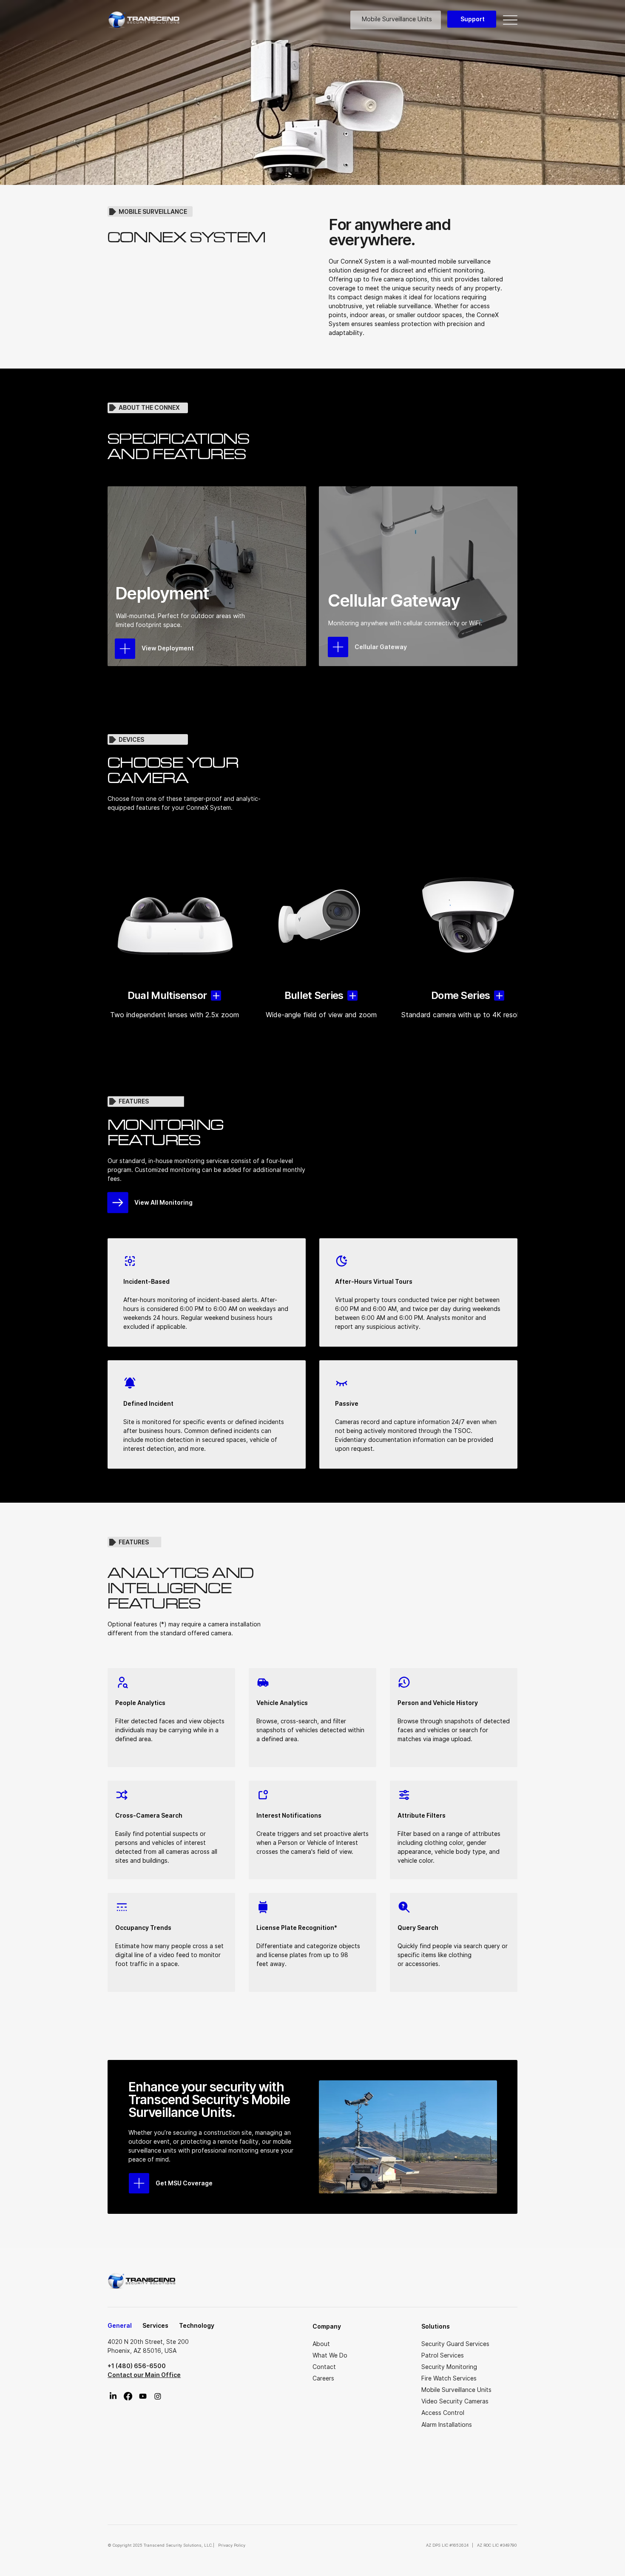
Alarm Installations (447, 2424)
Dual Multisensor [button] (167, 995)
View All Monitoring (163, 1202)
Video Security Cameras (455, 2401)
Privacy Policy (231, 2545)
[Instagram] (158, 2396)
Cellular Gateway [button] (381, 647)
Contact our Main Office (144, 2375)
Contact (324, 2367)
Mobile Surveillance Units (456, 2390)
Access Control (443, 2413)
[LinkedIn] (113, 2396)
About (321, 2344)
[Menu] (510, 20)
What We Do (330, 2355)
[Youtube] (143, 2396)
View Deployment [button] (168, 648)
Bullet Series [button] (314, 995)
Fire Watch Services (449, 2378)
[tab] (120, 2326)
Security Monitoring (449, 2367)
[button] (338, 647)
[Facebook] (128, 2396)
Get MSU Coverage (184, 2183)
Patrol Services (443, 2355)
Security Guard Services (455, 2344)
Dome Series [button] (460, 995)
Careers (323, 2378)
